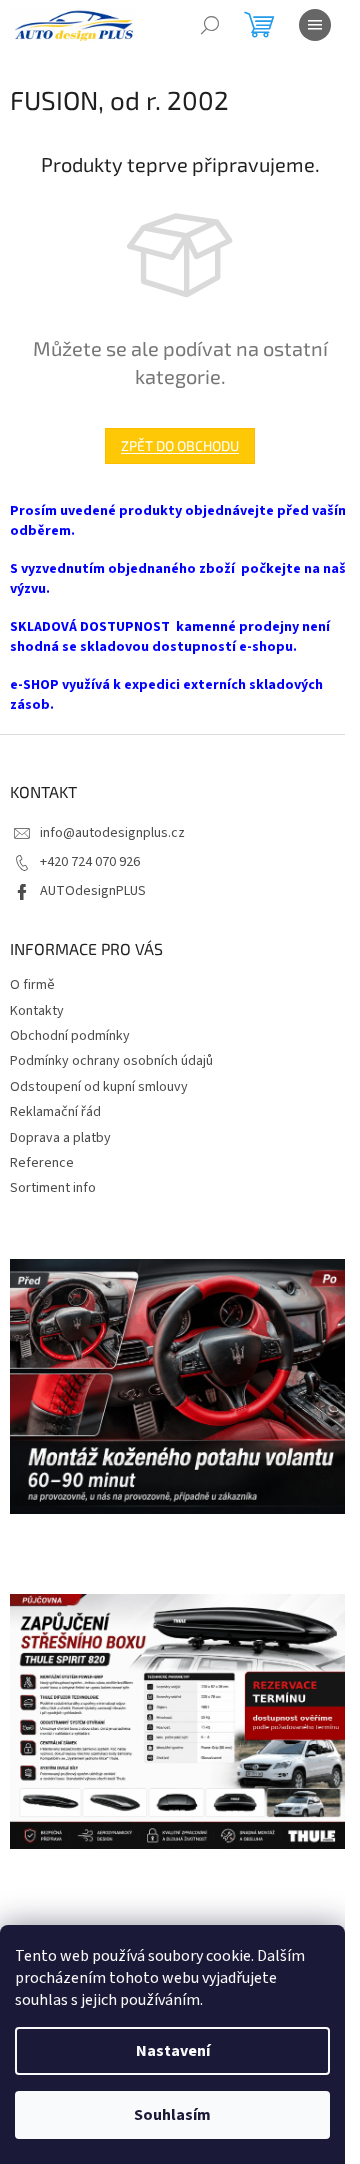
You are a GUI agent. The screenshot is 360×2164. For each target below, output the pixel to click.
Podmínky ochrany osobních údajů (111, 1061)
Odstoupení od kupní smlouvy (99, 1087)
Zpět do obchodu (180, 445)
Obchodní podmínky (70, 1036)
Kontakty (37, 1011)
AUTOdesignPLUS (93, 891)
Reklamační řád (55, 1112)
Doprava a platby (60, 1138)
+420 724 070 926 (90, 862)
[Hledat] (210, 25)
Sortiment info (53, 1188)
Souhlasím (172, 2115)
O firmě (32, 985)
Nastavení (173, 2051)
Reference (42, 1163)
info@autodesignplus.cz (112, 833)
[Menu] (315, 25)
